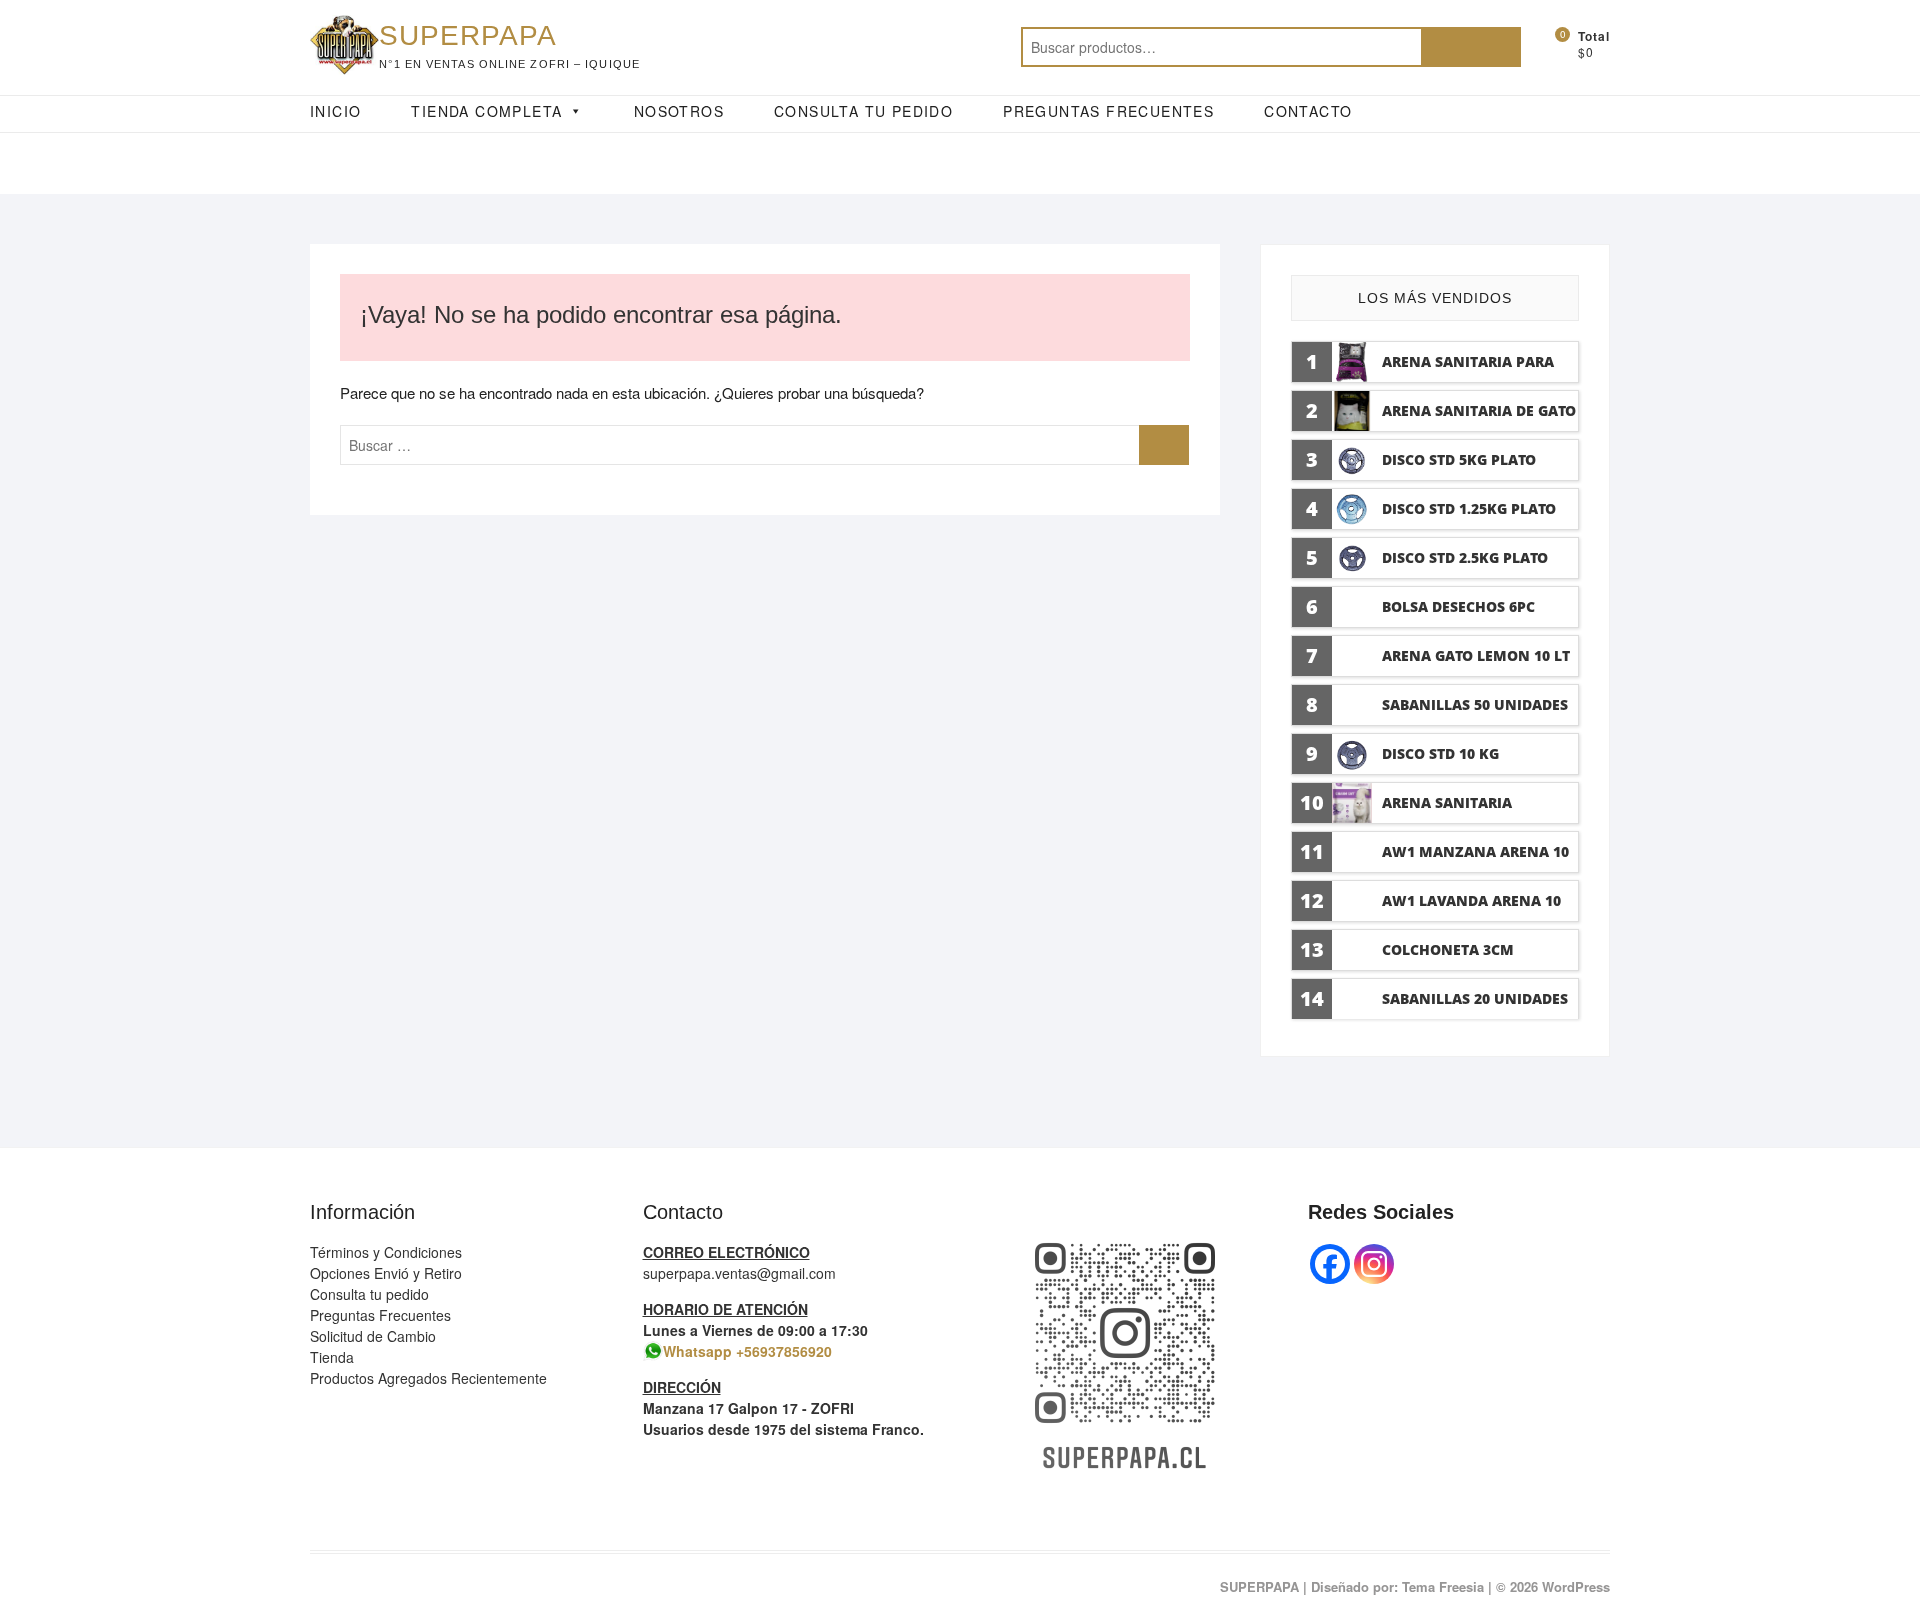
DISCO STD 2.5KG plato (1465, 557)
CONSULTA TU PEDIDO (863, 111)
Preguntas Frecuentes (380, 1315)
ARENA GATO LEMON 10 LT (1476, 655)
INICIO (335, 111)
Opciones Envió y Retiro (386, 1273)
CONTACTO (1308, 111)
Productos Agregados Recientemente (428, 1378)
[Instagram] (1374, 1264)
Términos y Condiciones (386, 1252)
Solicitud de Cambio (373, 1336)
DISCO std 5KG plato (1459, 459)
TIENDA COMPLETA (486, 111)
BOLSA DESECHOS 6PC (1458, 606)
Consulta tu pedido (369, 1294)
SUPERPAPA (468, 35)
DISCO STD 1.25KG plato (1469, 508)
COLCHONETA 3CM (1448, 949)
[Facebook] (1330, 1264)
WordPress (1576, 1586)
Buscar (1471, 47)
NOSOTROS (679, 111)
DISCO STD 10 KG (1440, 753)
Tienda (332, 1357)
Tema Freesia (1443, 1586)
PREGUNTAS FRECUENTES (1108, 111)
